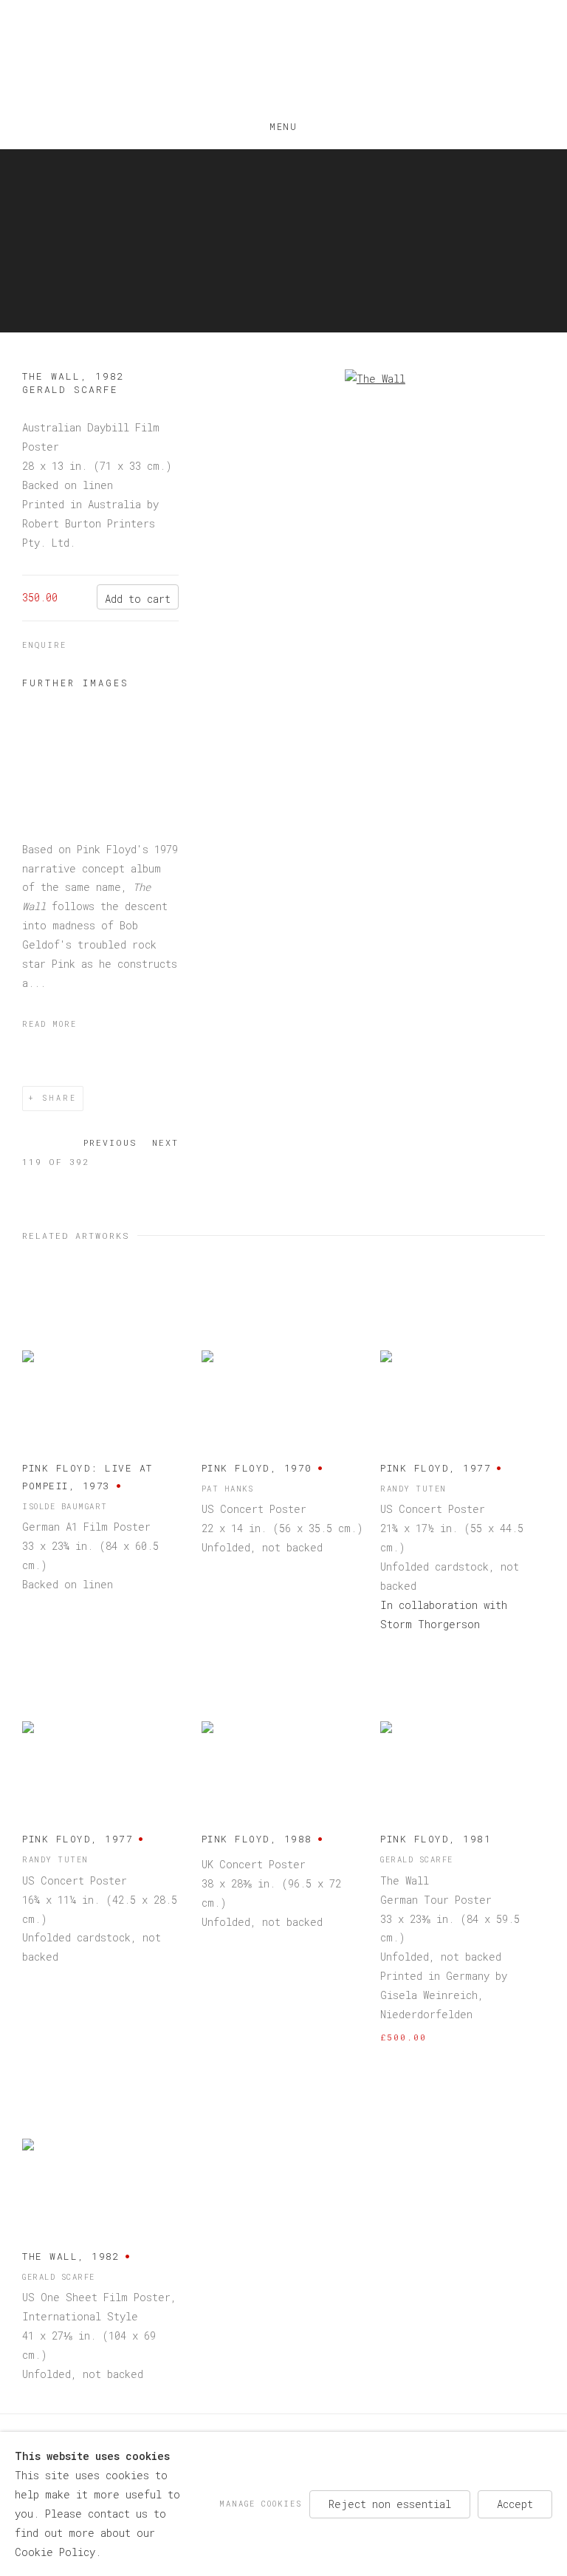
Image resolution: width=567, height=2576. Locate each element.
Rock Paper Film (283, 59)
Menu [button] (283, 123)
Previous (110, 1142)
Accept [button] (515, 2503)
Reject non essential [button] (390, 2503)
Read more (49, 1024)
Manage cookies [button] (261, 2503)
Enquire (44, 645)
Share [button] (59, 1098)
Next (165, 1142)
